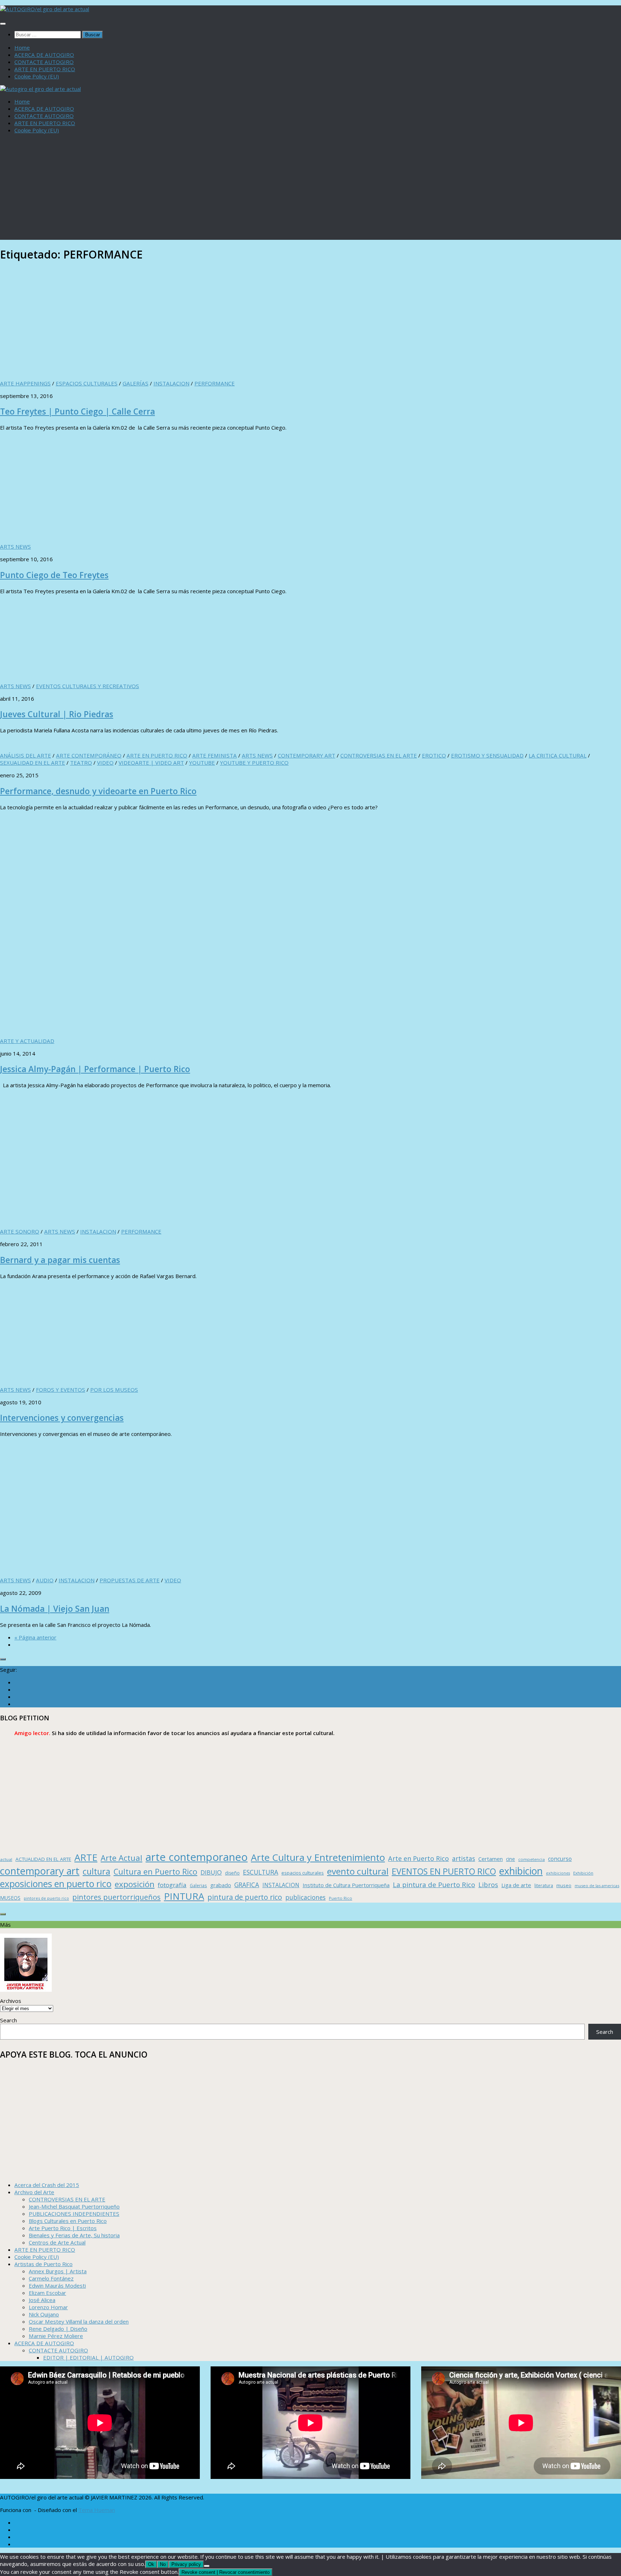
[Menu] (3, 24)
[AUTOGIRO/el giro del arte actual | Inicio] (45, 9)
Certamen (491, 1859)
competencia (532, 1859)
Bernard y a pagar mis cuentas (60, 1260)
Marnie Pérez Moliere (56, 2336)
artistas (464, 1858)
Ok (151, 2564)
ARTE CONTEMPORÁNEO (89, 755)
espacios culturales (303, 1873)
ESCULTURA (261, 1872)
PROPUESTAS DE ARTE (130, 1580)
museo (564, 1885)
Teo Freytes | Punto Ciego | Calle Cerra (77, 411)
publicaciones (305, 1897)
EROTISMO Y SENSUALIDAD (487, 755)
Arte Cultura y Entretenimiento (318, 1857)
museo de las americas (597, 1886)
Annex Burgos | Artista (58, 2271)
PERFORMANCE (215, 383)
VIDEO (105, 763)
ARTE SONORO (20, 1231)
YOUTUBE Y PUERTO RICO (254, 763)
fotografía (172, 1885)
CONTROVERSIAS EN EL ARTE (379, 755)
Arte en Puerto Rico (418, 1858)
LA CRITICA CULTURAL (558, 755)
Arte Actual (121, 1858)
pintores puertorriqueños (116, 1897)
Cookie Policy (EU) (37, 76)
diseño (232, 1873)
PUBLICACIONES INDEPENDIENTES (74, 2214)
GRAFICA (247, 1885)
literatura (544, 1886)
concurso (560, 1859)
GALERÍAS (135, 383)
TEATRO (81, 763)
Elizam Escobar (47, 2293)
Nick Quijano (44, 2314)
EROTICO (434, 755)
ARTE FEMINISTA (215, 755)
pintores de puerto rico (46, 1898)
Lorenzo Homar (48, 2307)
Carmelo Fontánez (51, 2278)
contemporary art (40, 1871)
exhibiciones (558, 1873)
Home (22, 47)
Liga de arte (516, 1885)
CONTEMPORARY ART (307, 755)
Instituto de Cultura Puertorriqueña (346, 1885)
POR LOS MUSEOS (114, 1390)
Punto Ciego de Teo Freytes (54, 575)
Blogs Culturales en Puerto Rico (68, 2221)
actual (6, 1859)
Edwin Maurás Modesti (57, 2286)
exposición (135, 1884)
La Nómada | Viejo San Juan (55, 1609)
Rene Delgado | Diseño (58, 2329)
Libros (488, 1885)
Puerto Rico (341, 1898)
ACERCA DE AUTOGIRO (44, 55)
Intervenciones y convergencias (62, 1418)
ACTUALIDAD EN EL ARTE (43, 1859)
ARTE (86, 1857)
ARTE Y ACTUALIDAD (27, 1041)
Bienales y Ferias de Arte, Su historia (74, 2235)
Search (8, 2020)
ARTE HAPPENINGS (25, 383)
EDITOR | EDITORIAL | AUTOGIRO (88, 2357)
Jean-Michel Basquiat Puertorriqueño (74, 2206)
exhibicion (521, 1871)
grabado (221, 1885)
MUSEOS (10, 1898)
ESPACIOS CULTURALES (87, 383)
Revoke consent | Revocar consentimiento (226, 2572)
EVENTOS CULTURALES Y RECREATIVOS (88, 686)
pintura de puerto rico (245, 1897)
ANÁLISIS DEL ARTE (26, 755)
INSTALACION (171, 383)
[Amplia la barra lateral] (3, 1659)
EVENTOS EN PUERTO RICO (444, 1871)
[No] (207, 2566)
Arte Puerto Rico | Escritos (63, 2228)
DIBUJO (211, 1872)
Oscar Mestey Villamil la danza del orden (79, 2321)
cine (510, 1859)
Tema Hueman (97, 2510)
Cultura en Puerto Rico (155, 1872)
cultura (96, 1871)
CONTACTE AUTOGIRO (44, 62)
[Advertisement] (310, 189)
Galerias (198, 1885)
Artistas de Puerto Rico (43, 2264)
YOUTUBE (202, 763)
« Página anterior (35, 1637)
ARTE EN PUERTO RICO (45, 69)
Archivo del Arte (34, 2192)
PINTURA (184, 1896)
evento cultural (358, 1871)
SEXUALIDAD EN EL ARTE (33, 763)
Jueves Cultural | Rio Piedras (57, 714)
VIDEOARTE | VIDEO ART (151, 763)
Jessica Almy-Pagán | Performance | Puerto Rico (95, 1069)
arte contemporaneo (197, 1857)
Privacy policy (186, 2564)
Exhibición (583, 1873)
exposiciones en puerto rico (56, 1884)
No (163, 2564)
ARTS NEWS (15, 546)
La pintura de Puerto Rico (434, 1884)
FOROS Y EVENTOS (61, 1390)
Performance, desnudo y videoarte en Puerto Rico (98, 791)
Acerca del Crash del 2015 (47, 2185)
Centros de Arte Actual (57, 2242)
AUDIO (45, 1580)
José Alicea (42, 2300)
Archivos (11, 2001)
